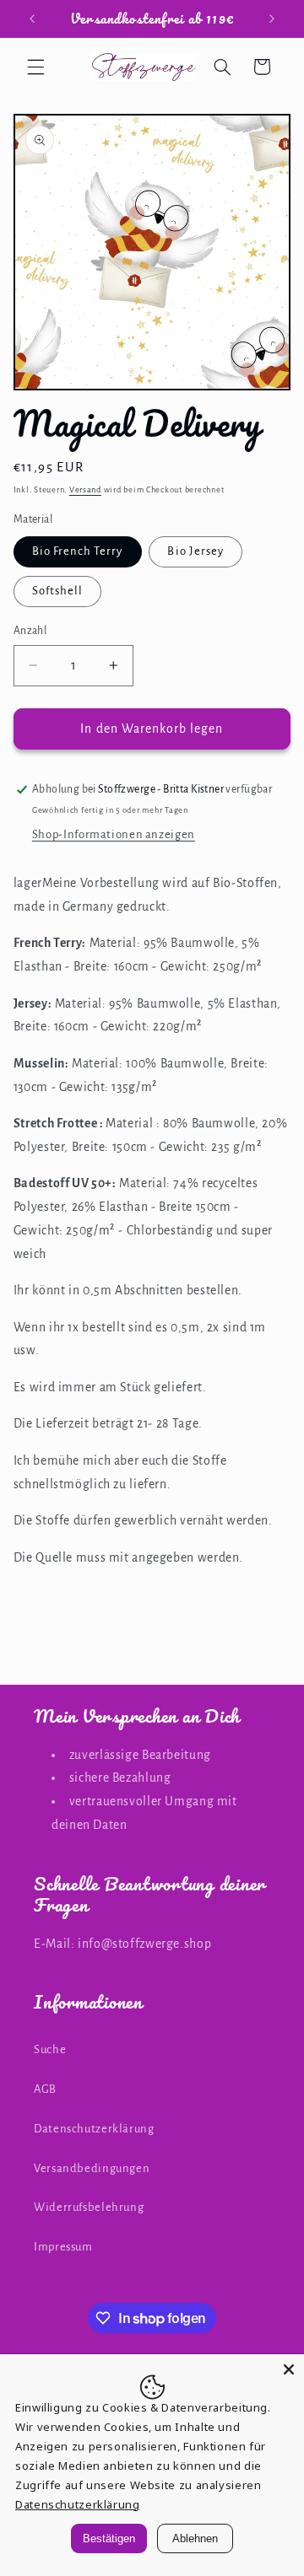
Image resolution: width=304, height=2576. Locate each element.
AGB (45, 2089)
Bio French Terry (78, 551)
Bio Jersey (195, 551)
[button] (35, 67)
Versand (85, 490)
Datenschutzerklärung (94, 2129)
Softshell (57, 591)
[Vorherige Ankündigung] (32, 19)
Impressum (63, 2247)
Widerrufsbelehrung (89, 2207)
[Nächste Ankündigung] (272, 19)
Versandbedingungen (92, 2168)
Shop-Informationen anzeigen (114, 834)
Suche (50, 2049)
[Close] (289, 2369)
